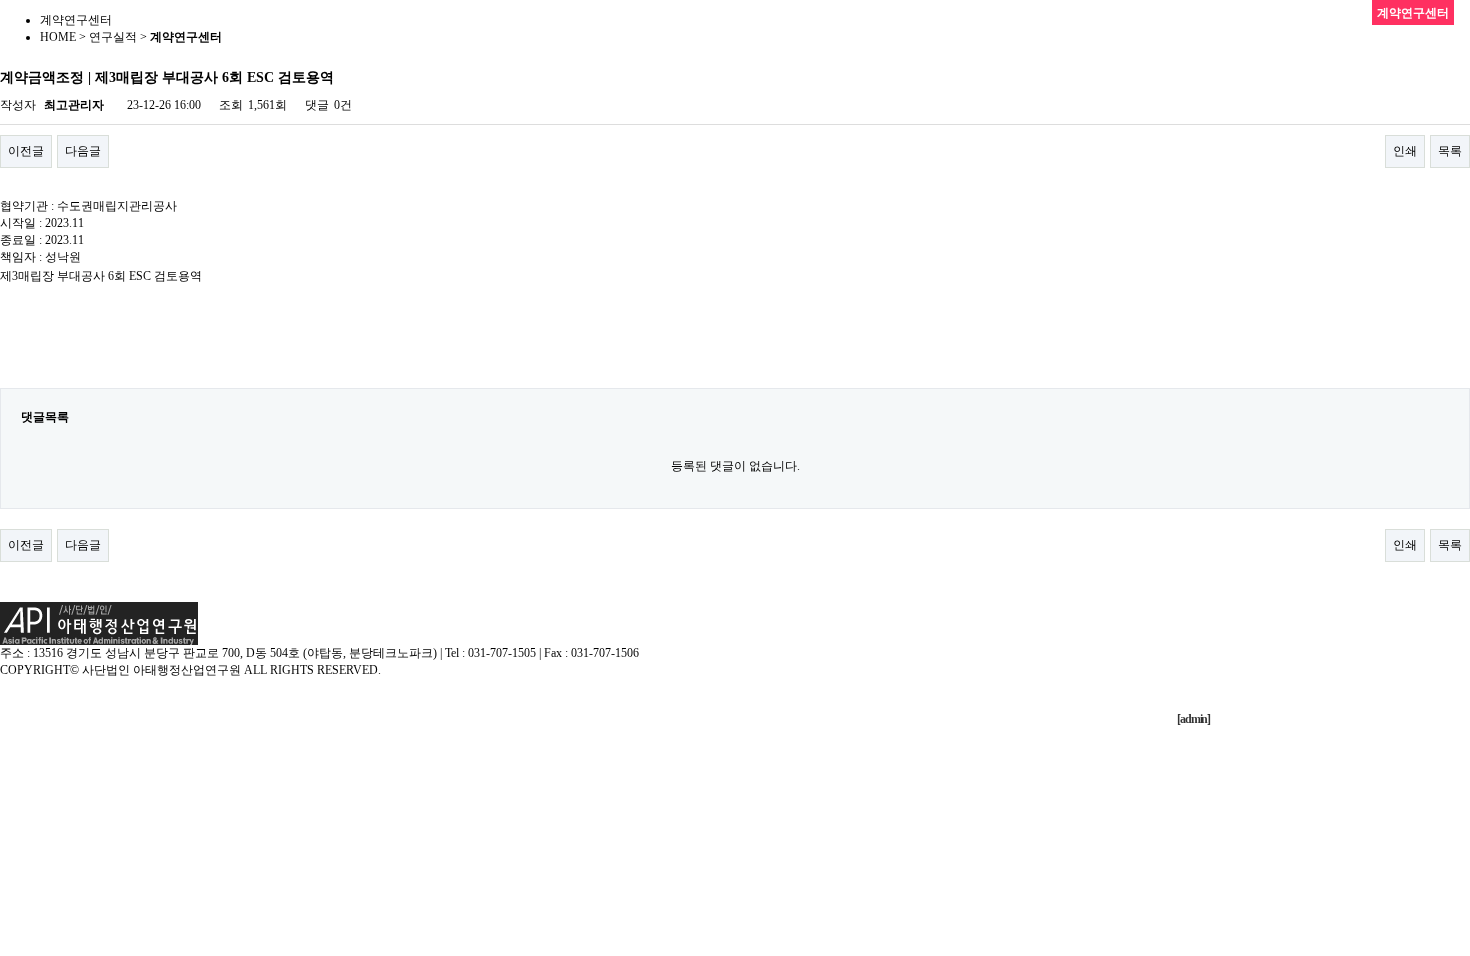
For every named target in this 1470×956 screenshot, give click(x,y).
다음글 (83, 151)
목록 (1450, 151)
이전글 (26, 151)
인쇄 (1405, 151)
